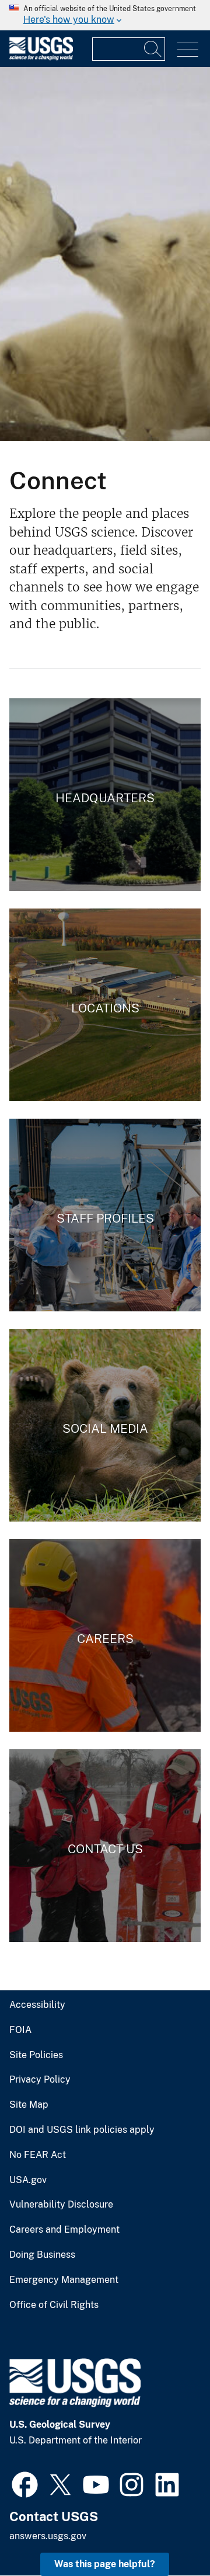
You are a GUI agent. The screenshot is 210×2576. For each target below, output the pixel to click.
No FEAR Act (38, 2155)
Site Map (29, 2105)
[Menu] (188, 50)
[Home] (41, 58)
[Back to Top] (168, 2534)
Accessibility (37, 2005)
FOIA (20, 2030)
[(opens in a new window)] (25, 2483)
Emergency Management (64, 2280)
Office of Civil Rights (54, 2305)
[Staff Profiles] (105, 1215)
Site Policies (36, 2055)
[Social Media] (105, 1425)
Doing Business (42, 2255)
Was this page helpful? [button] (105, 2564)
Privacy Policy (40, 2080)
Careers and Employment (64, 2230)
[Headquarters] (105, 795)
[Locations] (105, 1005)
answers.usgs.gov (48, 2536)
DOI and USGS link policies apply (82, 2130)
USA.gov (28, 2180)
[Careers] (105, 1635)
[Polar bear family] (105, 254)
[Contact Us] (105, 1846)
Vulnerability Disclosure (61, 2205)
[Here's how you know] (105, 15)
